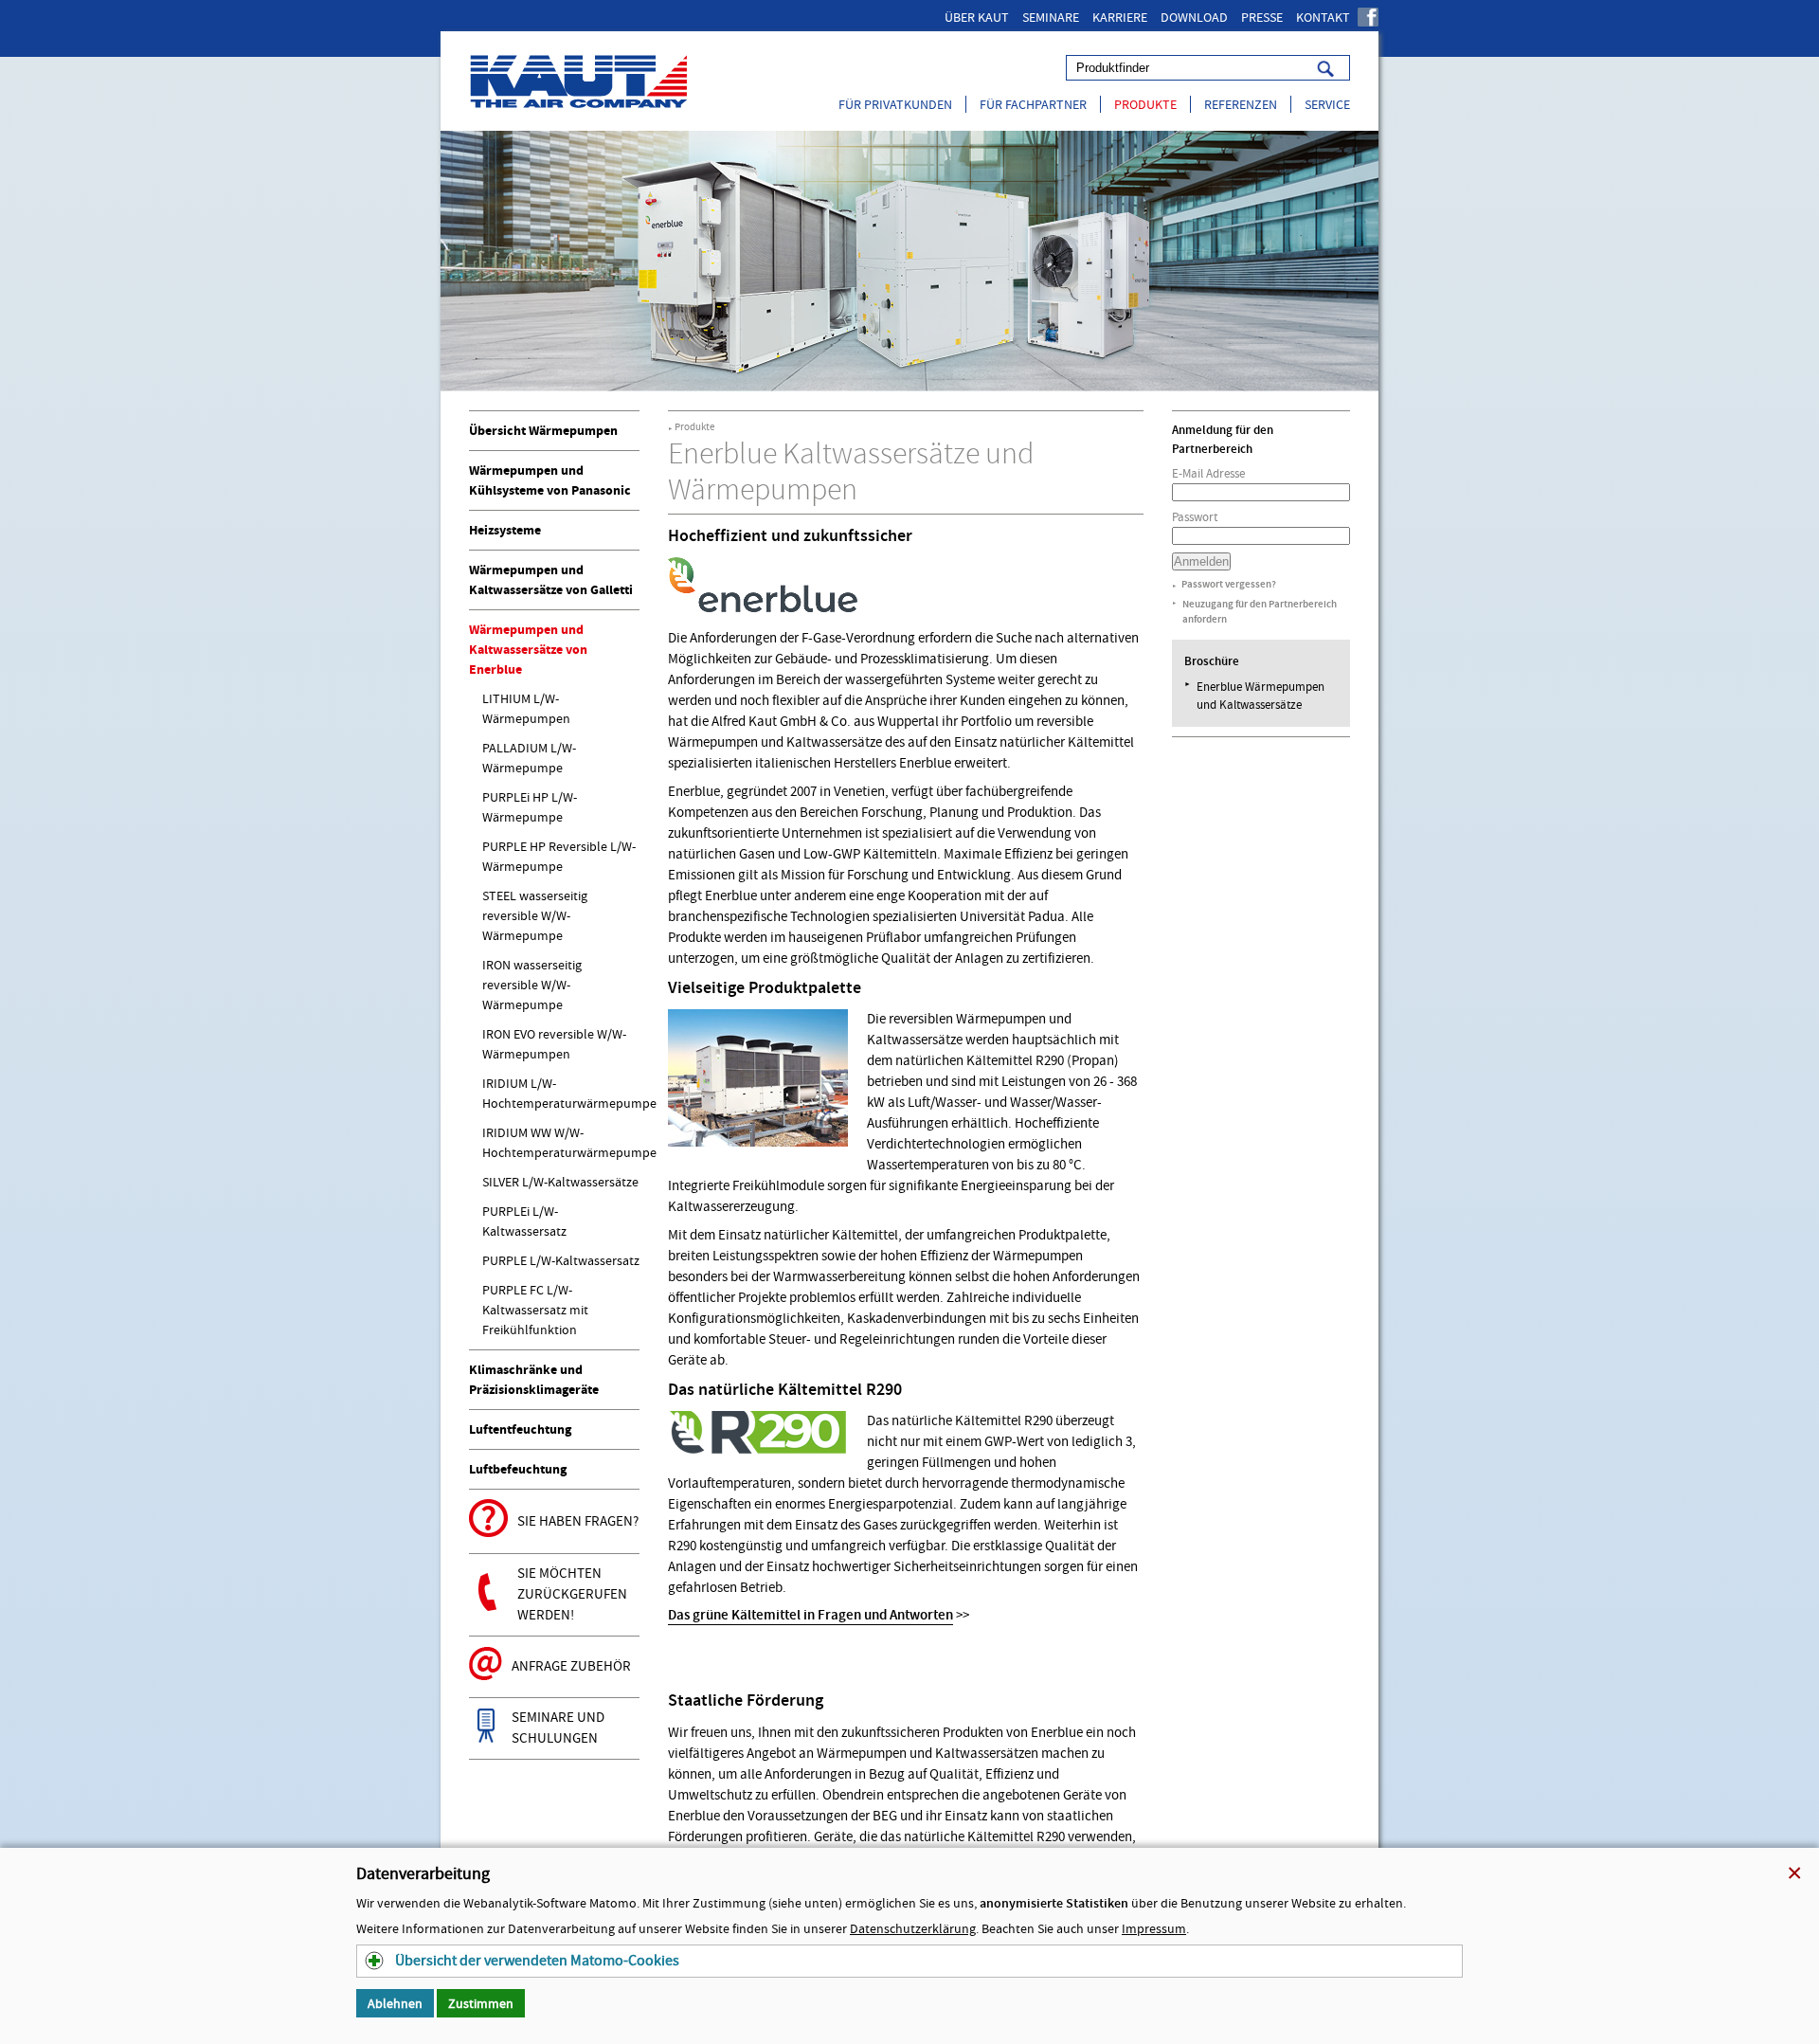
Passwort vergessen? (1229, 584)
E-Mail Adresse (1208, 473)
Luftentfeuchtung (520, 1429)
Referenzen (1241, 104)
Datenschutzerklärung (913, 1928)
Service (1327, 104)
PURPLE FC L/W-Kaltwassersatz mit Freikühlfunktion (535, 1310)
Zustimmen (481, 2003)
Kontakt (1323, 17)
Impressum (1154, 1928)
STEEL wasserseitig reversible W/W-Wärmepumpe (535, 915)
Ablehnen (395, 2003)
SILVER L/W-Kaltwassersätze (560, 1182)
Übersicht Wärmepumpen (543, 431)
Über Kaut (977, 17)
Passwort (1195, 517)
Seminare (1051, 17)
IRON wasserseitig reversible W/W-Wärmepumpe (532, 985)
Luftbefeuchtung (518, 1469)
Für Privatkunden (895, 104)
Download (1194, 17)
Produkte (1145, 104)
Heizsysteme (505, 530)
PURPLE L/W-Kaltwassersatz (561, 1260)
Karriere (1120, 17)
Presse (1262, 17)
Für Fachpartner (1033, 104)
